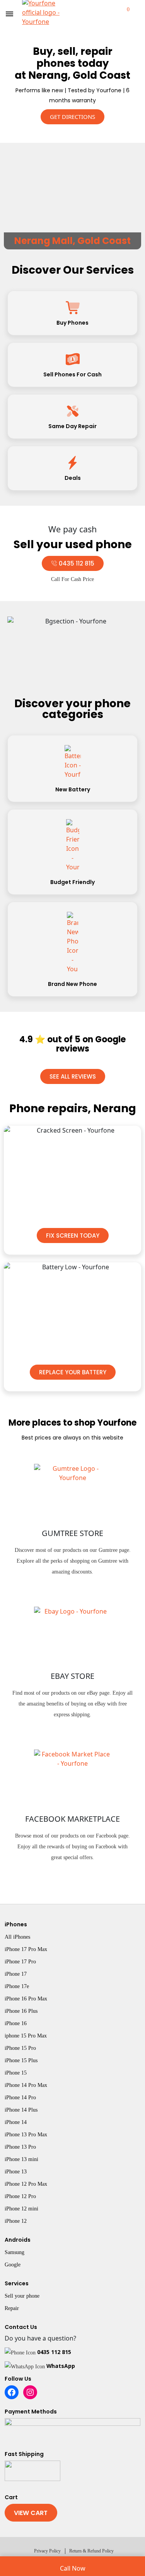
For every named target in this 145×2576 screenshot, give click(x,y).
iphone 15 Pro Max (26, 2036)
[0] (121, 14)
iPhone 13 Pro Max (26, 2135)
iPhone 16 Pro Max (26, 1999)
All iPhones (17, 1937)
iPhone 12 (16, 2221)
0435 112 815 (54, 2352)
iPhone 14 (16, 2122)
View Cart (31, 2513)
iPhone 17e (17, 1986)
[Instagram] (30, 2392)
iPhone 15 (16, 2073)
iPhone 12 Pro (20, 2196)
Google (13, 2265)
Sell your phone (22, 2296)
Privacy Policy (47, 2551)
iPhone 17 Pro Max (26, 1949)
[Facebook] (12, 2392)
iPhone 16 (16, 2023)
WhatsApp (61, 2366)
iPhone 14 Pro (20, 2098)
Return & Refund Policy (91, 2551)
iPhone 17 (16, 1974)
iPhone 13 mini (21, 2159)
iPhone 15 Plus (21, 2060)
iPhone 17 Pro (20, 1962)
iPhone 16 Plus (21, 2011)
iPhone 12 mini (21, 2209)
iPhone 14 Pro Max (26, 2085)
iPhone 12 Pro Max (26, 2184)
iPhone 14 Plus (21, 2110)
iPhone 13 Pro (20, 2147)
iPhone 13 (16, 2172)
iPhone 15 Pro (20, 2048)
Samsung (14, 2252)
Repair (12, 2308)
